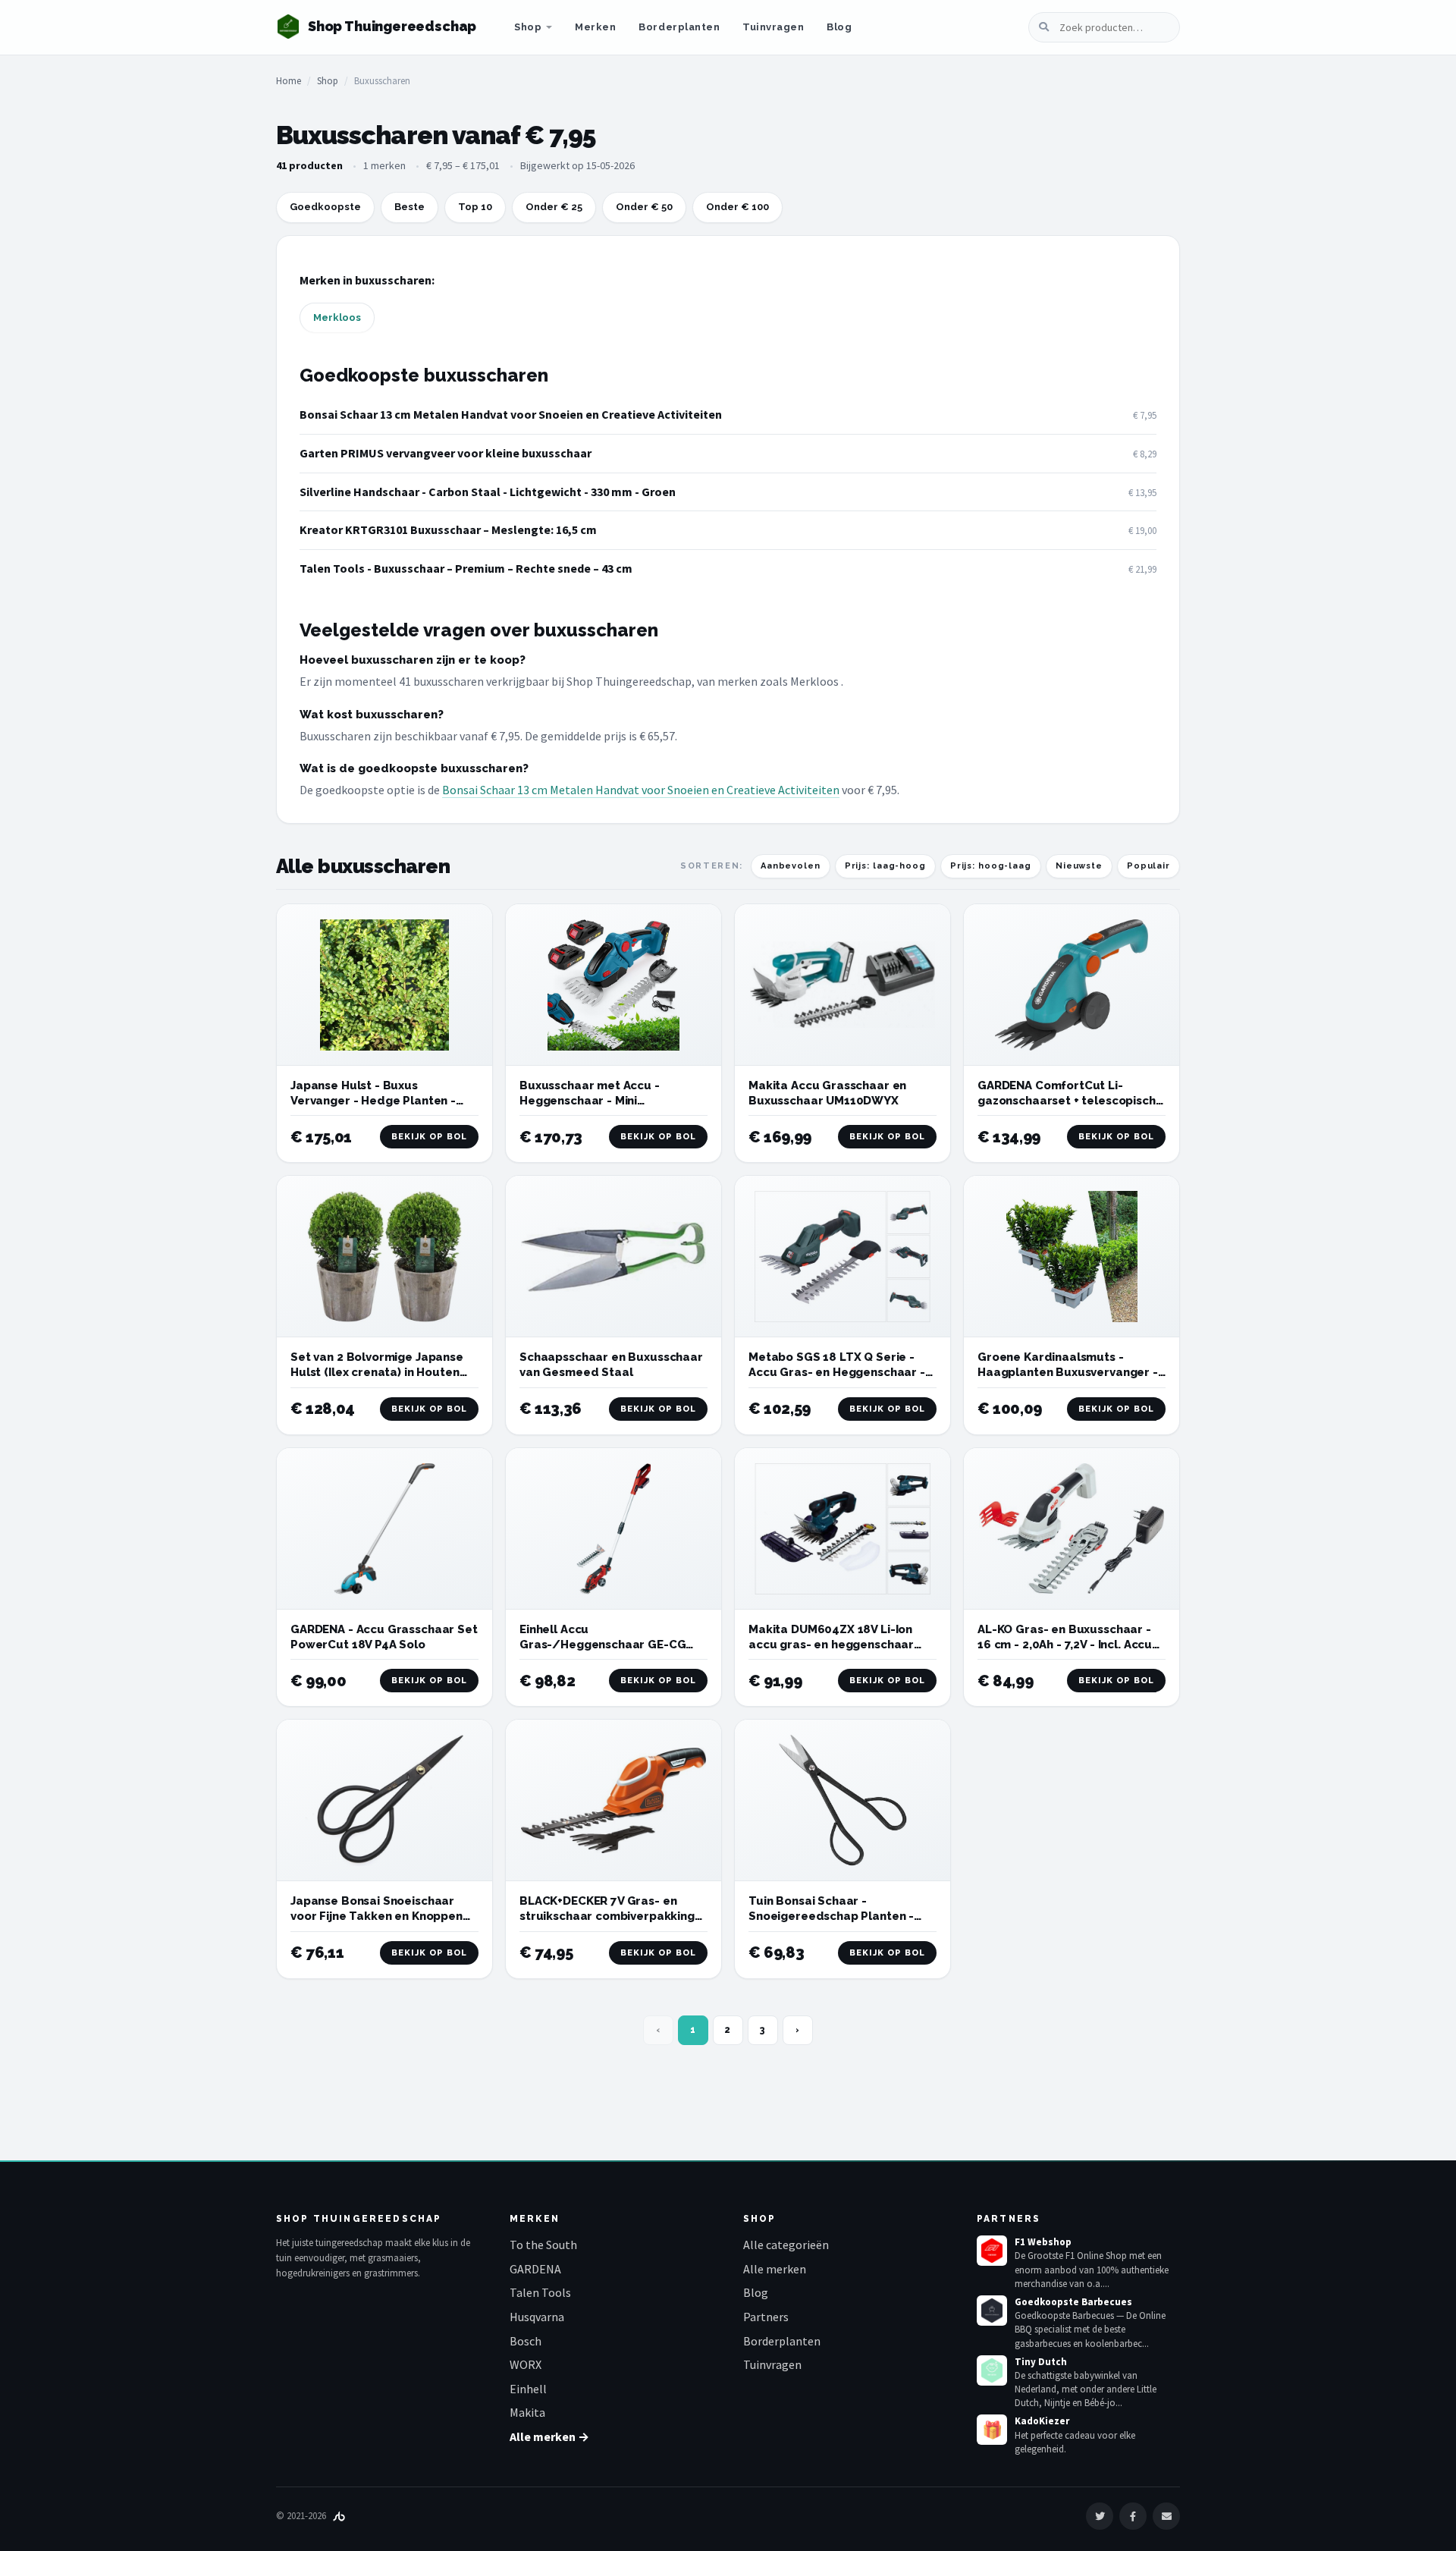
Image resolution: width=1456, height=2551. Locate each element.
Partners (766, 2317)
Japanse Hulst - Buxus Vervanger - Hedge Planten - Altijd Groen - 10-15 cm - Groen (379, 1101)
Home (289, 81)
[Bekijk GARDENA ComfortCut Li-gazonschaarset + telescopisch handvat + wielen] (1072, 985)
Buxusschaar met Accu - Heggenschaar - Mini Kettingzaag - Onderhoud (593, 1101)
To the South (543, 2245)
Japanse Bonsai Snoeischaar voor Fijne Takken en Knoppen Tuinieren (377, 1916)
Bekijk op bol (429, 1137)
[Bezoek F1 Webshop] (992, 2251)
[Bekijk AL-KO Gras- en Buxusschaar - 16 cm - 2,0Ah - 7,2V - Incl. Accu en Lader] (1072, 1529)
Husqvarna (537, 2317)
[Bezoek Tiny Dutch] (992, 2370)
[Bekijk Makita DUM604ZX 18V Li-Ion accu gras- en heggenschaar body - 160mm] (843, 1529)
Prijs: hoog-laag (991, 866)
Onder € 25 (554, 207)
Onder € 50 (644, 207)
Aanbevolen (791, 866)
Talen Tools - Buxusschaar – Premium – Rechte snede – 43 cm (466, 568)
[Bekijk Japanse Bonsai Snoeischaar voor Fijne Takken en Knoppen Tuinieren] (384, 1800)
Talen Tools (540, 2292)
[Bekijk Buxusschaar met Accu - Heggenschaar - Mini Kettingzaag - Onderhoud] (613, 985)
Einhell (528, 2389)
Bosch (526, 2341)
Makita (527, 2412)
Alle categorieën (786, 2245)
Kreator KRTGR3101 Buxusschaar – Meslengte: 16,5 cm (448, 529)
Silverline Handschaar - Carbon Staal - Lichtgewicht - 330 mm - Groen (488, 492)
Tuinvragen (773, 27)
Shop (528, 27)
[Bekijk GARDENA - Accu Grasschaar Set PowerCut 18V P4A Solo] (384, 1529)
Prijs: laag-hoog (885, 866)
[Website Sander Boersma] (339, 2516)
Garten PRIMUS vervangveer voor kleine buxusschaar (446, 453)
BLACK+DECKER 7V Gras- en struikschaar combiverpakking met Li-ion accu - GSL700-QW (607, 1916)
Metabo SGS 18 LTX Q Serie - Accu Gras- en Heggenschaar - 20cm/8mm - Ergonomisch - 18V (841, 1373)
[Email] (1166, 2516)
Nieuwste (1079, 866)
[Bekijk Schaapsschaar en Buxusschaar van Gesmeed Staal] (613, 1257)
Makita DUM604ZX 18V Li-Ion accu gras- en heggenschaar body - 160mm (831, 1645)
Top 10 (475, 207)
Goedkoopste (325, 207)
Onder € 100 (737, 207)
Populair (1148, 866)
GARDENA (535, 2269)
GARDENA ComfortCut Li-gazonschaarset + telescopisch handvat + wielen (1067, 1101)
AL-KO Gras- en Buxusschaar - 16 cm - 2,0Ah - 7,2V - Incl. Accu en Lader (1065, 1645)
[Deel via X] (1100, 2516)
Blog (839, 27)
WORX (526, 2364)
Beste (409, 207)
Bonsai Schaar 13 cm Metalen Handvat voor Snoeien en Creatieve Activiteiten (511, 414)
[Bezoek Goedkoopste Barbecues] (992, 2311)
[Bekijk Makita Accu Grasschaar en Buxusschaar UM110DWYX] (843, 985)
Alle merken (775, 2269)
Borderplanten (679, 27)
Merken (595, 27)
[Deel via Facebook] (1133, 2516)
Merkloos (337, 317)
